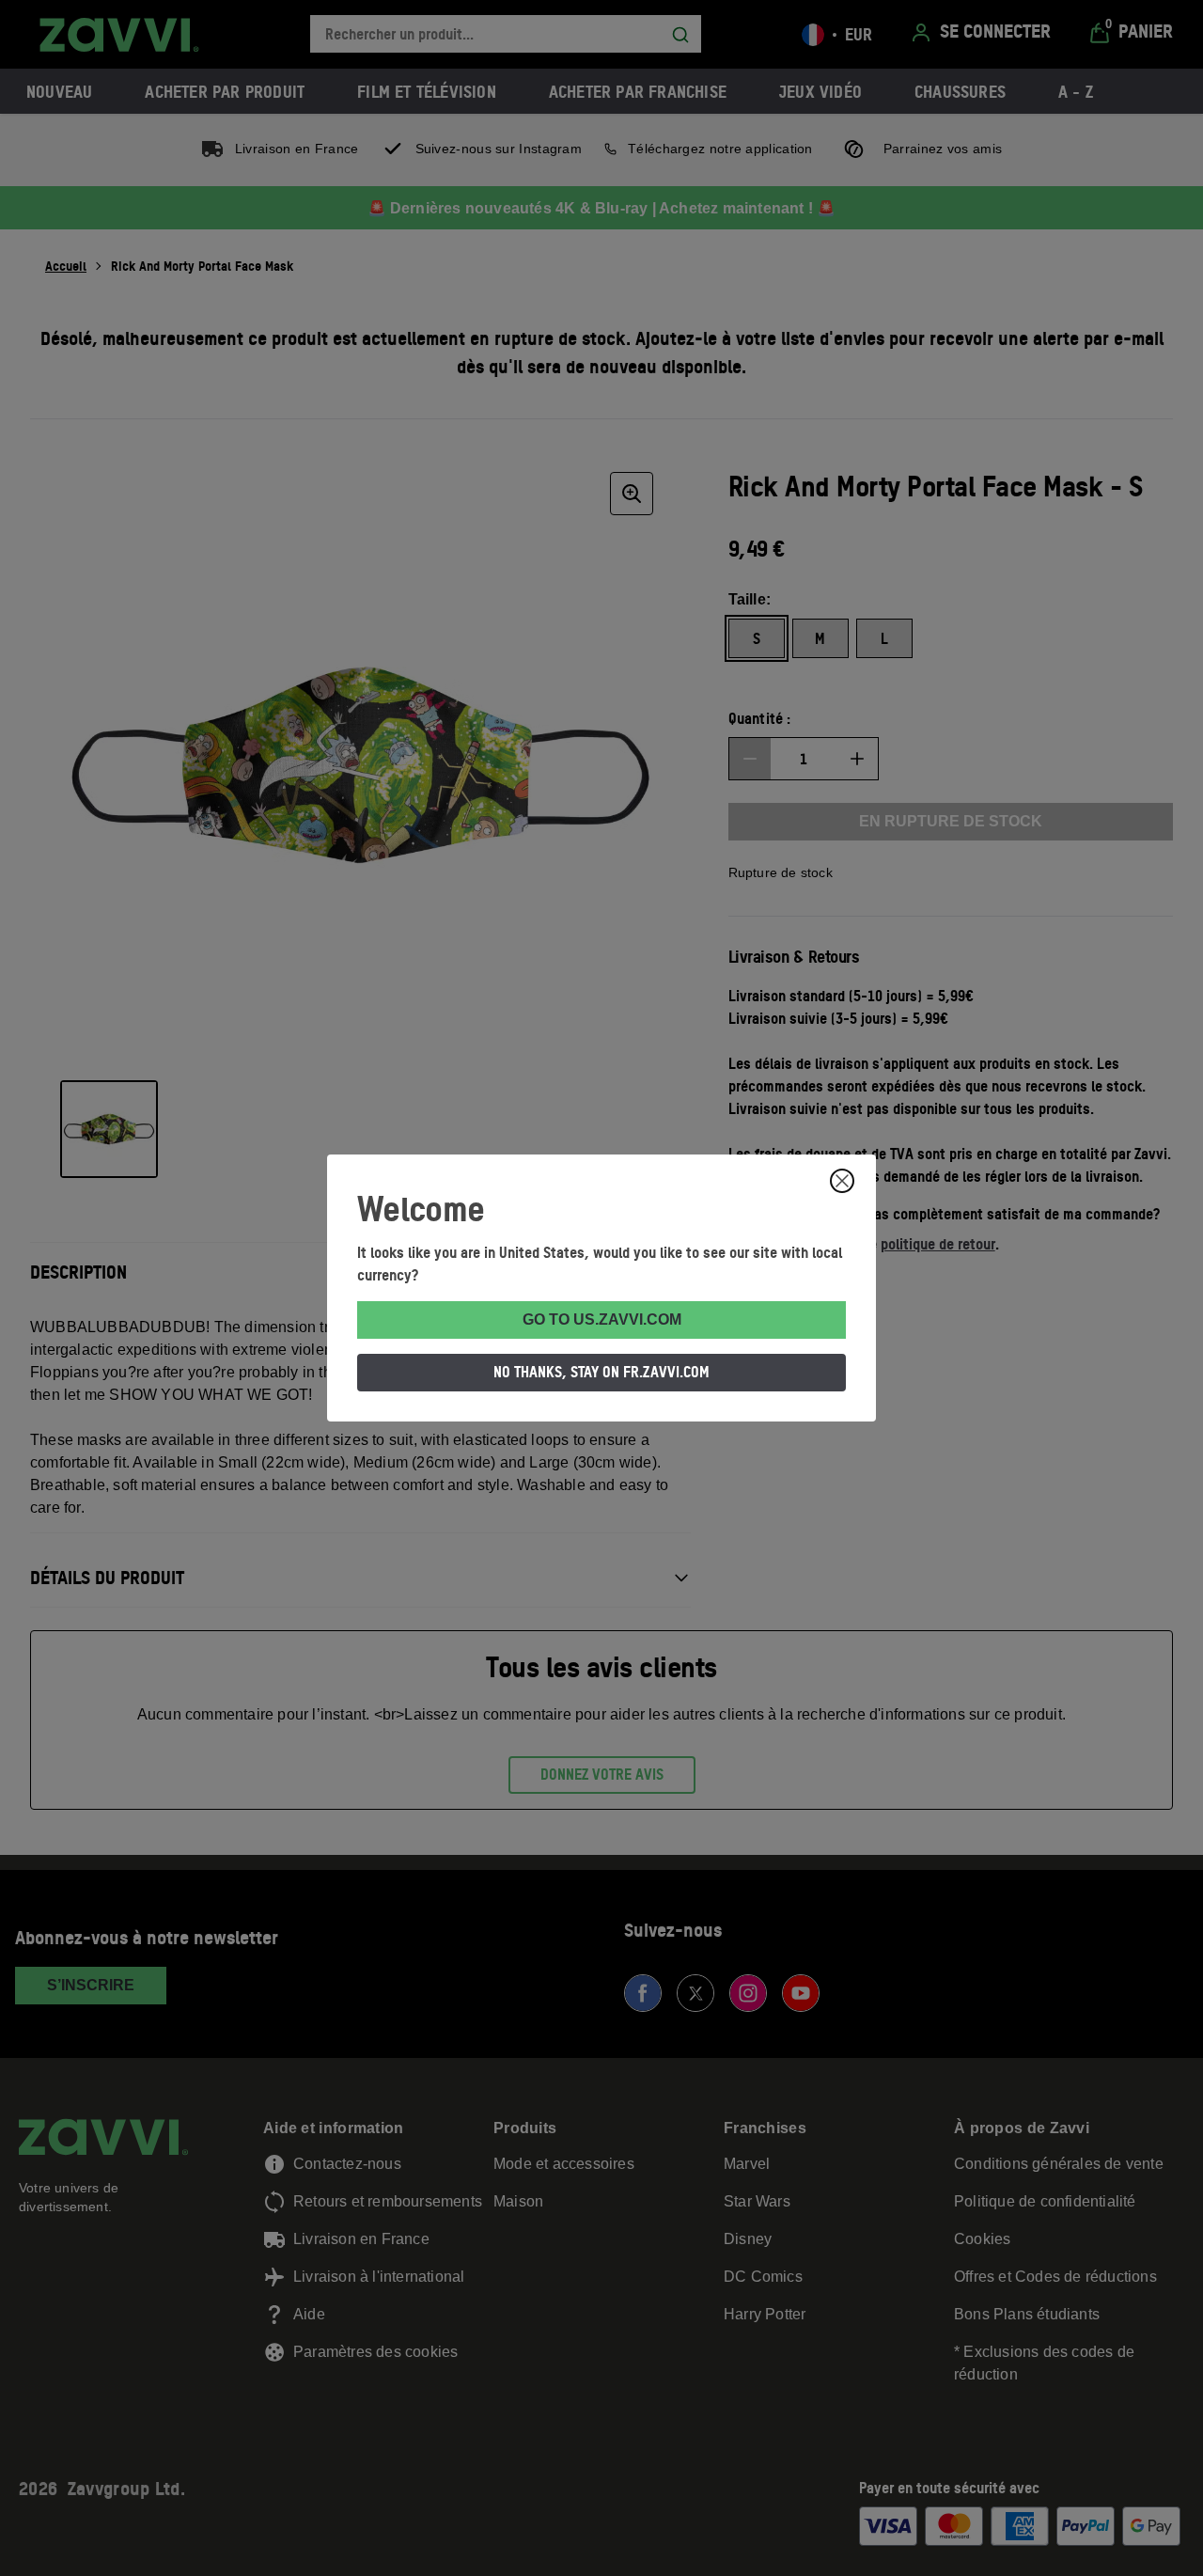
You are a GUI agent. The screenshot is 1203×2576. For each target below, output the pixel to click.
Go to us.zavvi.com (602, 1319)
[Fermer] (842, 1181)
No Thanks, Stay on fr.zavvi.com (601, 1372)
